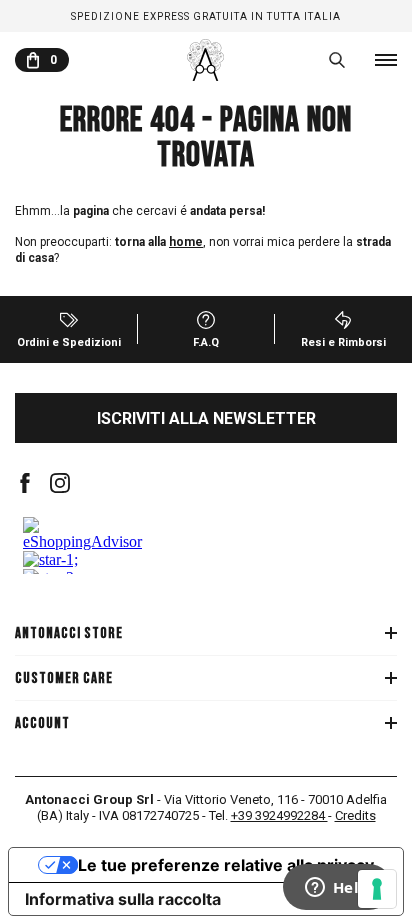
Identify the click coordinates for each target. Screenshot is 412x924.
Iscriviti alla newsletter (206, 418)
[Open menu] (386, 60)
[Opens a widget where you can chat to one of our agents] (337, 889)
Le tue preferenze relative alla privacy (226, 865)
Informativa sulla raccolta (123, 899)
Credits (355, 815)
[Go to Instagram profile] (60, 483)
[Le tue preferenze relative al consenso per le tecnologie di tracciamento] (377, 889)
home (186, 242)
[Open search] (337, 60)
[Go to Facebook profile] (25, 483)
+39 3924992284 (279, 815)
